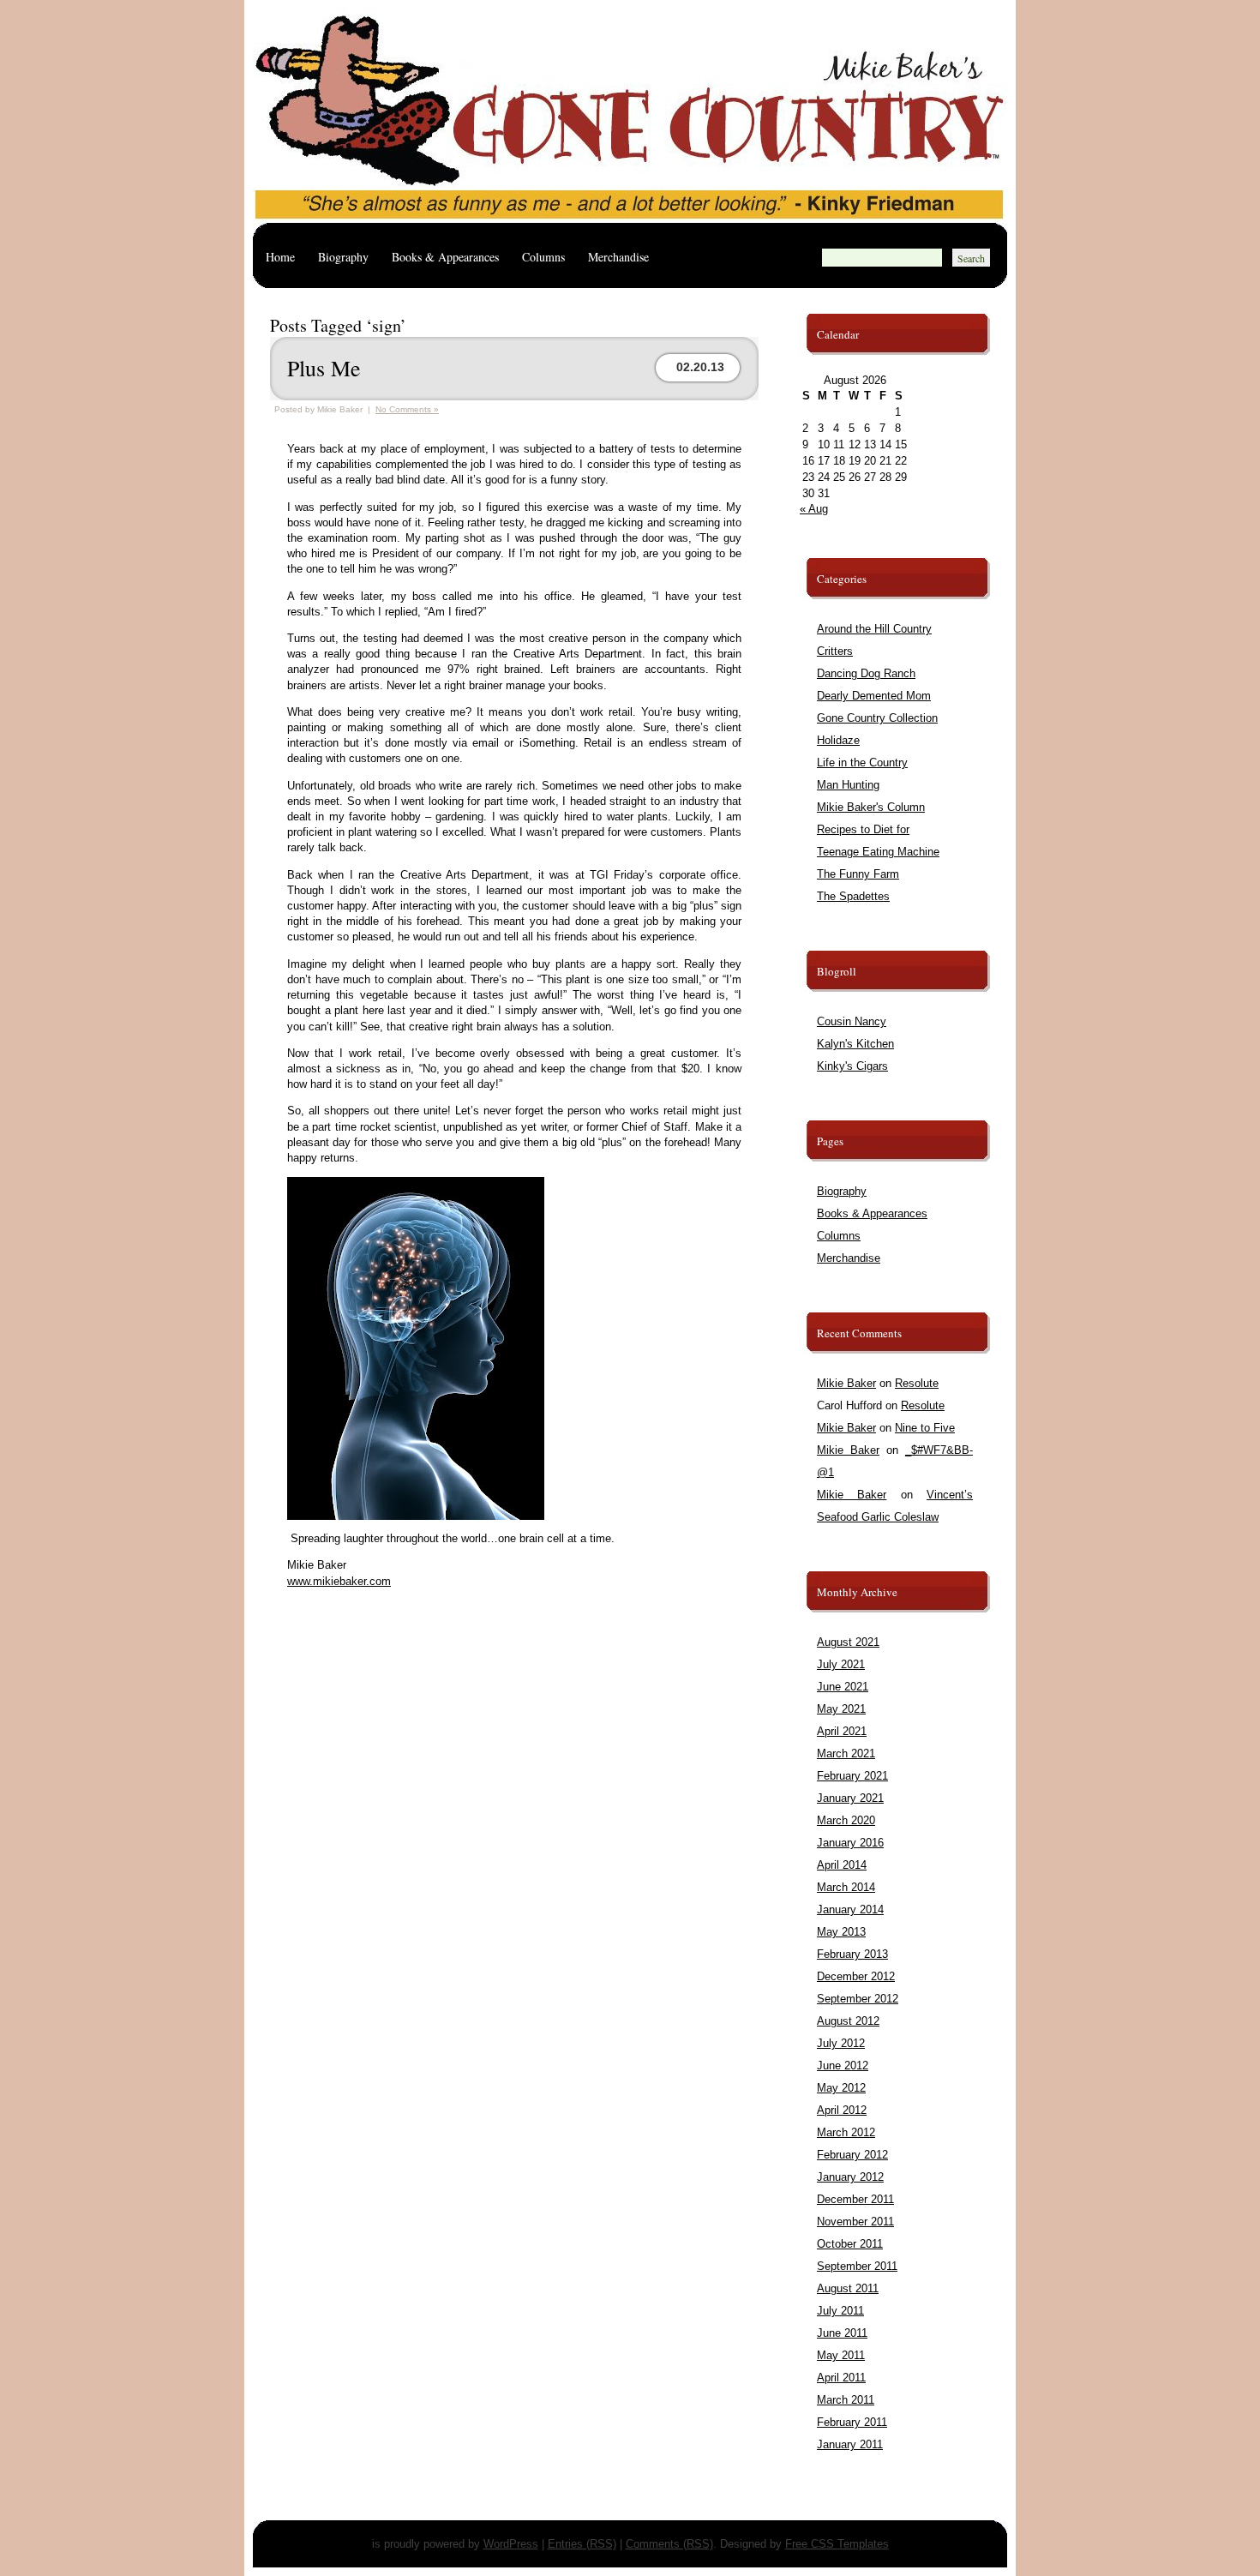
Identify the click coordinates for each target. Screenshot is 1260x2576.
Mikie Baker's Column (871, 807)
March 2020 (846, 1820)
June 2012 (843, 2066)
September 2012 (858, 1999)
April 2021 (842, 1731)
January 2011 (850, 2444)
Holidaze (838, 740)
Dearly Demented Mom (874, 696)
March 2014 (846, 1887)
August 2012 (848, 2021)
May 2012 (841, 2088)
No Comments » (407, 409)
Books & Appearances (445, 257)
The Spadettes (853, 896)
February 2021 (852, 1776)
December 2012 (856, 1976)
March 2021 (846, 1753)
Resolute (917, 1383)
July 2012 (841, 2043)
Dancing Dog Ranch (866, 673)
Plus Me (324, 368)
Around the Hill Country (874, 629)
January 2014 (850, 1909)
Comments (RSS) (669, 2544)
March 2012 (846, 2132)
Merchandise (618, 257)
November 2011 (855, 2222)
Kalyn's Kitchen (855, 1044)
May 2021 (841, 1709)
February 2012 (852, 2155)
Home (280, 257)
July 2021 (841, 1664)
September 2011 (857, 2266)
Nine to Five (925, 1428)
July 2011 (840, 2311)
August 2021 (848, 1642)
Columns (543, 257)
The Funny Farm (858, 874)
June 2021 (843, 1687)
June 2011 (842, 2333)
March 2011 (846, 2400)
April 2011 (841, 2378)
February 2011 (852, 2422)
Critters (835, 651)
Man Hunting (848, 785)
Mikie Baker (846, 1383)
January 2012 (850, 2177)
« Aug (814, 509)
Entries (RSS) (582, 2544)
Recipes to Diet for (863, 829)
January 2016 (850, 1843)
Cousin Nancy (852, 1021)
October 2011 (850, 2244)
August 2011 (848, 2288)
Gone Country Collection (877, 718)
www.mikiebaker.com (339, 1581)
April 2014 (842, 1865)
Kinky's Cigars (852, 1066)
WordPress (511, 2544)
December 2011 (855, 2199)
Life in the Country (862, 763)
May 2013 (841, 1932)
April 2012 (842, 2110)
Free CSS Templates (837, 2544)
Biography (343, 257)
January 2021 (850, 1798)
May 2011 (841, 2355)
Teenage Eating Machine (878, 852)
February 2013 (852, 1954)
